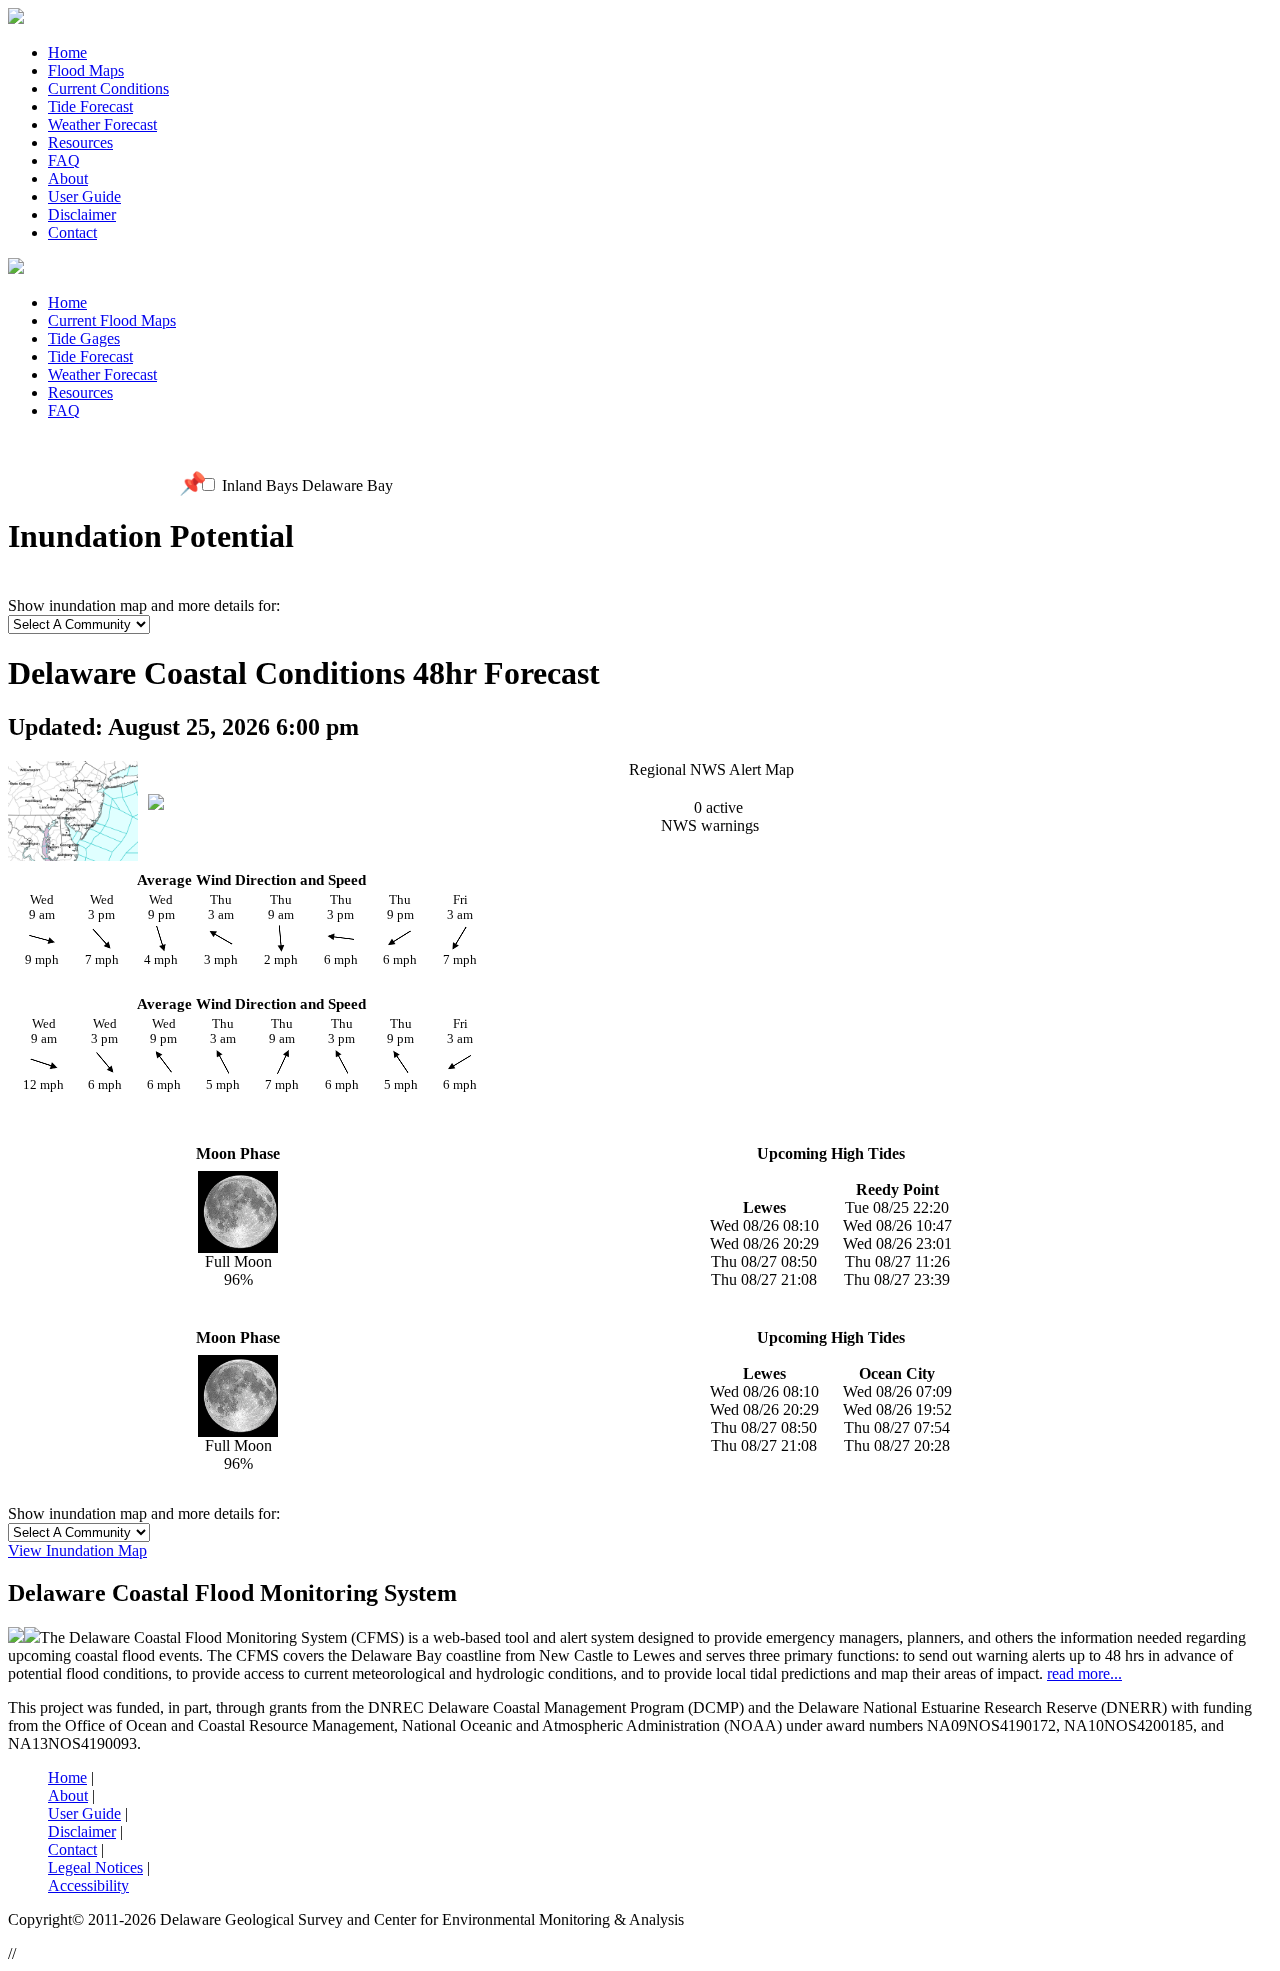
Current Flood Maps (112, 320)
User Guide (84, 196)
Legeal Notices (95, 1867)
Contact (72, 232)
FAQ (64, 160)
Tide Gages (84, 338)
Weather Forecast (102, 124)
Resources (80, 142)
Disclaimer (82, 214)
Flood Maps (86, 70)
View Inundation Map (77, 1550)
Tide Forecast (90, 106)
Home (67, 52)
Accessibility (88, 1885)
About (68, 178)
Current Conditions (108, 88)
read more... (1084, 1673)
